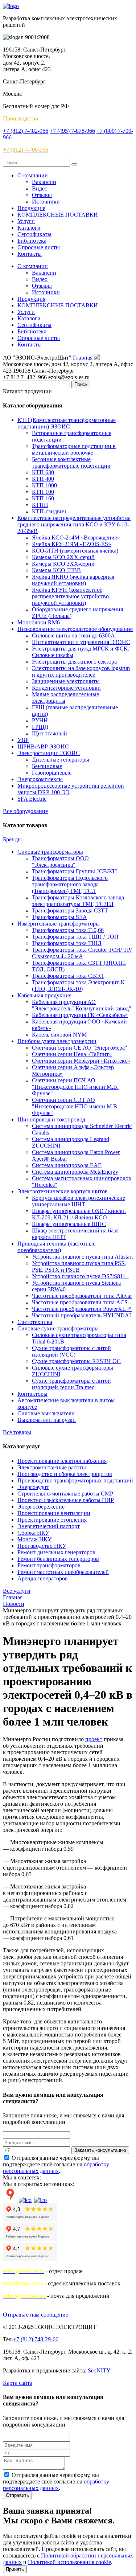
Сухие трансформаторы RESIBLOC (76, 1361)
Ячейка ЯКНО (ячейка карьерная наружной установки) (73, 580)
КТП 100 (43, 492)
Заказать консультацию (100, 2150)
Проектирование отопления (52, 1520)
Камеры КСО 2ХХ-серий (63, 557)
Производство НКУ (42, 1546)
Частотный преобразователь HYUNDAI (81, 1315)
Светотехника (35, 1322)
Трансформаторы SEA (59, 917)
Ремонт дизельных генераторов (56, 1552)
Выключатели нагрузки (47, 1420)
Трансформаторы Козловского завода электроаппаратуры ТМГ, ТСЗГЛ (78, 901)
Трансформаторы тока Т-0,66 (68, 930)
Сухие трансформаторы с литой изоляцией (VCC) (71, 1351)
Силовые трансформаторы (50, 852)
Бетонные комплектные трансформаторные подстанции (71, 462)
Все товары (17, 1432)
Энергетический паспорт (49, 1526)
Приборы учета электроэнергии (57, 1041)
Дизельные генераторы (61, 760)
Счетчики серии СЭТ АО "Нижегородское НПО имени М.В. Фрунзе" (75, 1106)
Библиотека (32, 241)
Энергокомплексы (40, 779)
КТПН (40, 505)
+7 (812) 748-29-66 (36, 2339)
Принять (15, 2569)
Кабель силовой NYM (59, 1035)
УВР (23, 740)
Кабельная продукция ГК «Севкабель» (80, 1015)
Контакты (30, 254)
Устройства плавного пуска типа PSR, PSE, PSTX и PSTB (79, 1266)
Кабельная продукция (44, 995)
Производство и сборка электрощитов (65, 1474)
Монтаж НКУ (34, 1539)
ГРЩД (40, 727)
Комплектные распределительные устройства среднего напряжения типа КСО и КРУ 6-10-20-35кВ (74, 524)
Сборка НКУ (33, 1533)
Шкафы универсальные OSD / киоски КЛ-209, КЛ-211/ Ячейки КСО (79, 1214)
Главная (83, 358)
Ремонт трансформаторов (49, 1565)
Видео (40, 188)
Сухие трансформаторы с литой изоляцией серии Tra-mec (71, 1384)
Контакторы (32, 1394)
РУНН (40, 720)
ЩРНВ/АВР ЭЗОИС (43, 746)
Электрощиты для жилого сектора (74, 662)
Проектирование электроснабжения (62, 1461)
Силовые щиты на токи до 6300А (73, 635)
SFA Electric (32, 799)
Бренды (12, 839)
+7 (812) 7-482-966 (26, 131)
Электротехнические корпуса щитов (63, 1191)
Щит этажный (50, 733)
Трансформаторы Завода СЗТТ (70, 910)
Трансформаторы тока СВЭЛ (68, 976)
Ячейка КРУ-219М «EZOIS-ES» (71, 544)
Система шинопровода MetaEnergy (75, 1172)
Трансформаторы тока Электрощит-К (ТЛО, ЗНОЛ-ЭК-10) (78, 986)
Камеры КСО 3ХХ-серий (63, 564)
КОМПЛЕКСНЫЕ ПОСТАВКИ (58, 215)
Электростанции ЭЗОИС (49, 753)
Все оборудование (25, 811)
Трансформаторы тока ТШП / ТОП (75, 937)
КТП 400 (43, 479)
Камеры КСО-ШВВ (56, 570)
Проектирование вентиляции (54, 1513)
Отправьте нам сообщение (36, 2315)
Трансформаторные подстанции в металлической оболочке (74, 449)
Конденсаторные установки (66, 688)
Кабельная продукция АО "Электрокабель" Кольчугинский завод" (82, 1005)
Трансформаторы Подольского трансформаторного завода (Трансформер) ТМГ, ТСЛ (70, 884)
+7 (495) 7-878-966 (72, 131)
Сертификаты (34, 234)
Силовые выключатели (46, 1413)
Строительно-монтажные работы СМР (65, 1494)
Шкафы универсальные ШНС (69, 1224)
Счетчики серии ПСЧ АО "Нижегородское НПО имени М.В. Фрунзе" (75, 1087)
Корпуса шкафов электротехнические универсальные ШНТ (79, 1201)
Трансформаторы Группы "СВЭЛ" (75, 871)
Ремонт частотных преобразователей (63, 1572)
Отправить (17, 2495)
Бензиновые (47, 766)
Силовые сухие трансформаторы (58, 1328)
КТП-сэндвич (49, 511)
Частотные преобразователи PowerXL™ (82, 1309)
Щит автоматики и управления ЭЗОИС (81, 642)
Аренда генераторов (43, 1578)
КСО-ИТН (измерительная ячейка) (75, 551)
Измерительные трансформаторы (59, 924)
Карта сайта (18, 2383)
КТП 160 (43, 498)
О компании (33, 175)
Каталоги (29, 228)
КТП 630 (43, 472)
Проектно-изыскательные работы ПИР (66, 1500)
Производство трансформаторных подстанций (75, 1480)
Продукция (31, 208)
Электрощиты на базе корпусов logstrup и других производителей (81, 671)
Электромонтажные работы (52, 1467)
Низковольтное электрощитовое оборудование (75, 629)
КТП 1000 (44, 485)
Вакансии (44, 182)
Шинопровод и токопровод (51, 1119)
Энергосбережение (41, 1507)
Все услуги (17, 1591)
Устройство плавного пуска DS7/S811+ (80, 1276)
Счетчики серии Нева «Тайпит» (72, 1054)
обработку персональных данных (56, 2168)
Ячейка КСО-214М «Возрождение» (76, 538)
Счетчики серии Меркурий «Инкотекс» (81, 1061)
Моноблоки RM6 (39, 622)
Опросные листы (39, 247)
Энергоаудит (33, 1487)
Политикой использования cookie (69, 2562)
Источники (46, 202)
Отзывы (42, 195)
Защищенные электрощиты (66, 681)
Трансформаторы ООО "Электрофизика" (60, 862)
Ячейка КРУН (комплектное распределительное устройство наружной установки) (70, 596)
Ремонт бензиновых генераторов (58, 1559)
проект (94, 1739)
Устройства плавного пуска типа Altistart (82, 1257)
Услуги (26, 221)
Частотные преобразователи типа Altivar (82, 1296)
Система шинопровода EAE (67, 1165)
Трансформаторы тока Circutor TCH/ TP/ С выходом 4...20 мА (82, 953)
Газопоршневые (52, 773)
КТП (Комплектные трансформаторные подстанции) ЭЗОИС (67, 423)
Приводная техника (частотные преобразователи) (56, 1247)
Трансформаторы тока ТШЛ (67, 943)
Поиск (81, 384)
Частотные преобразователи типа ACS (80, 1302)
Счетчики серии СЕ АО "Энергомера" (80, 1048)
